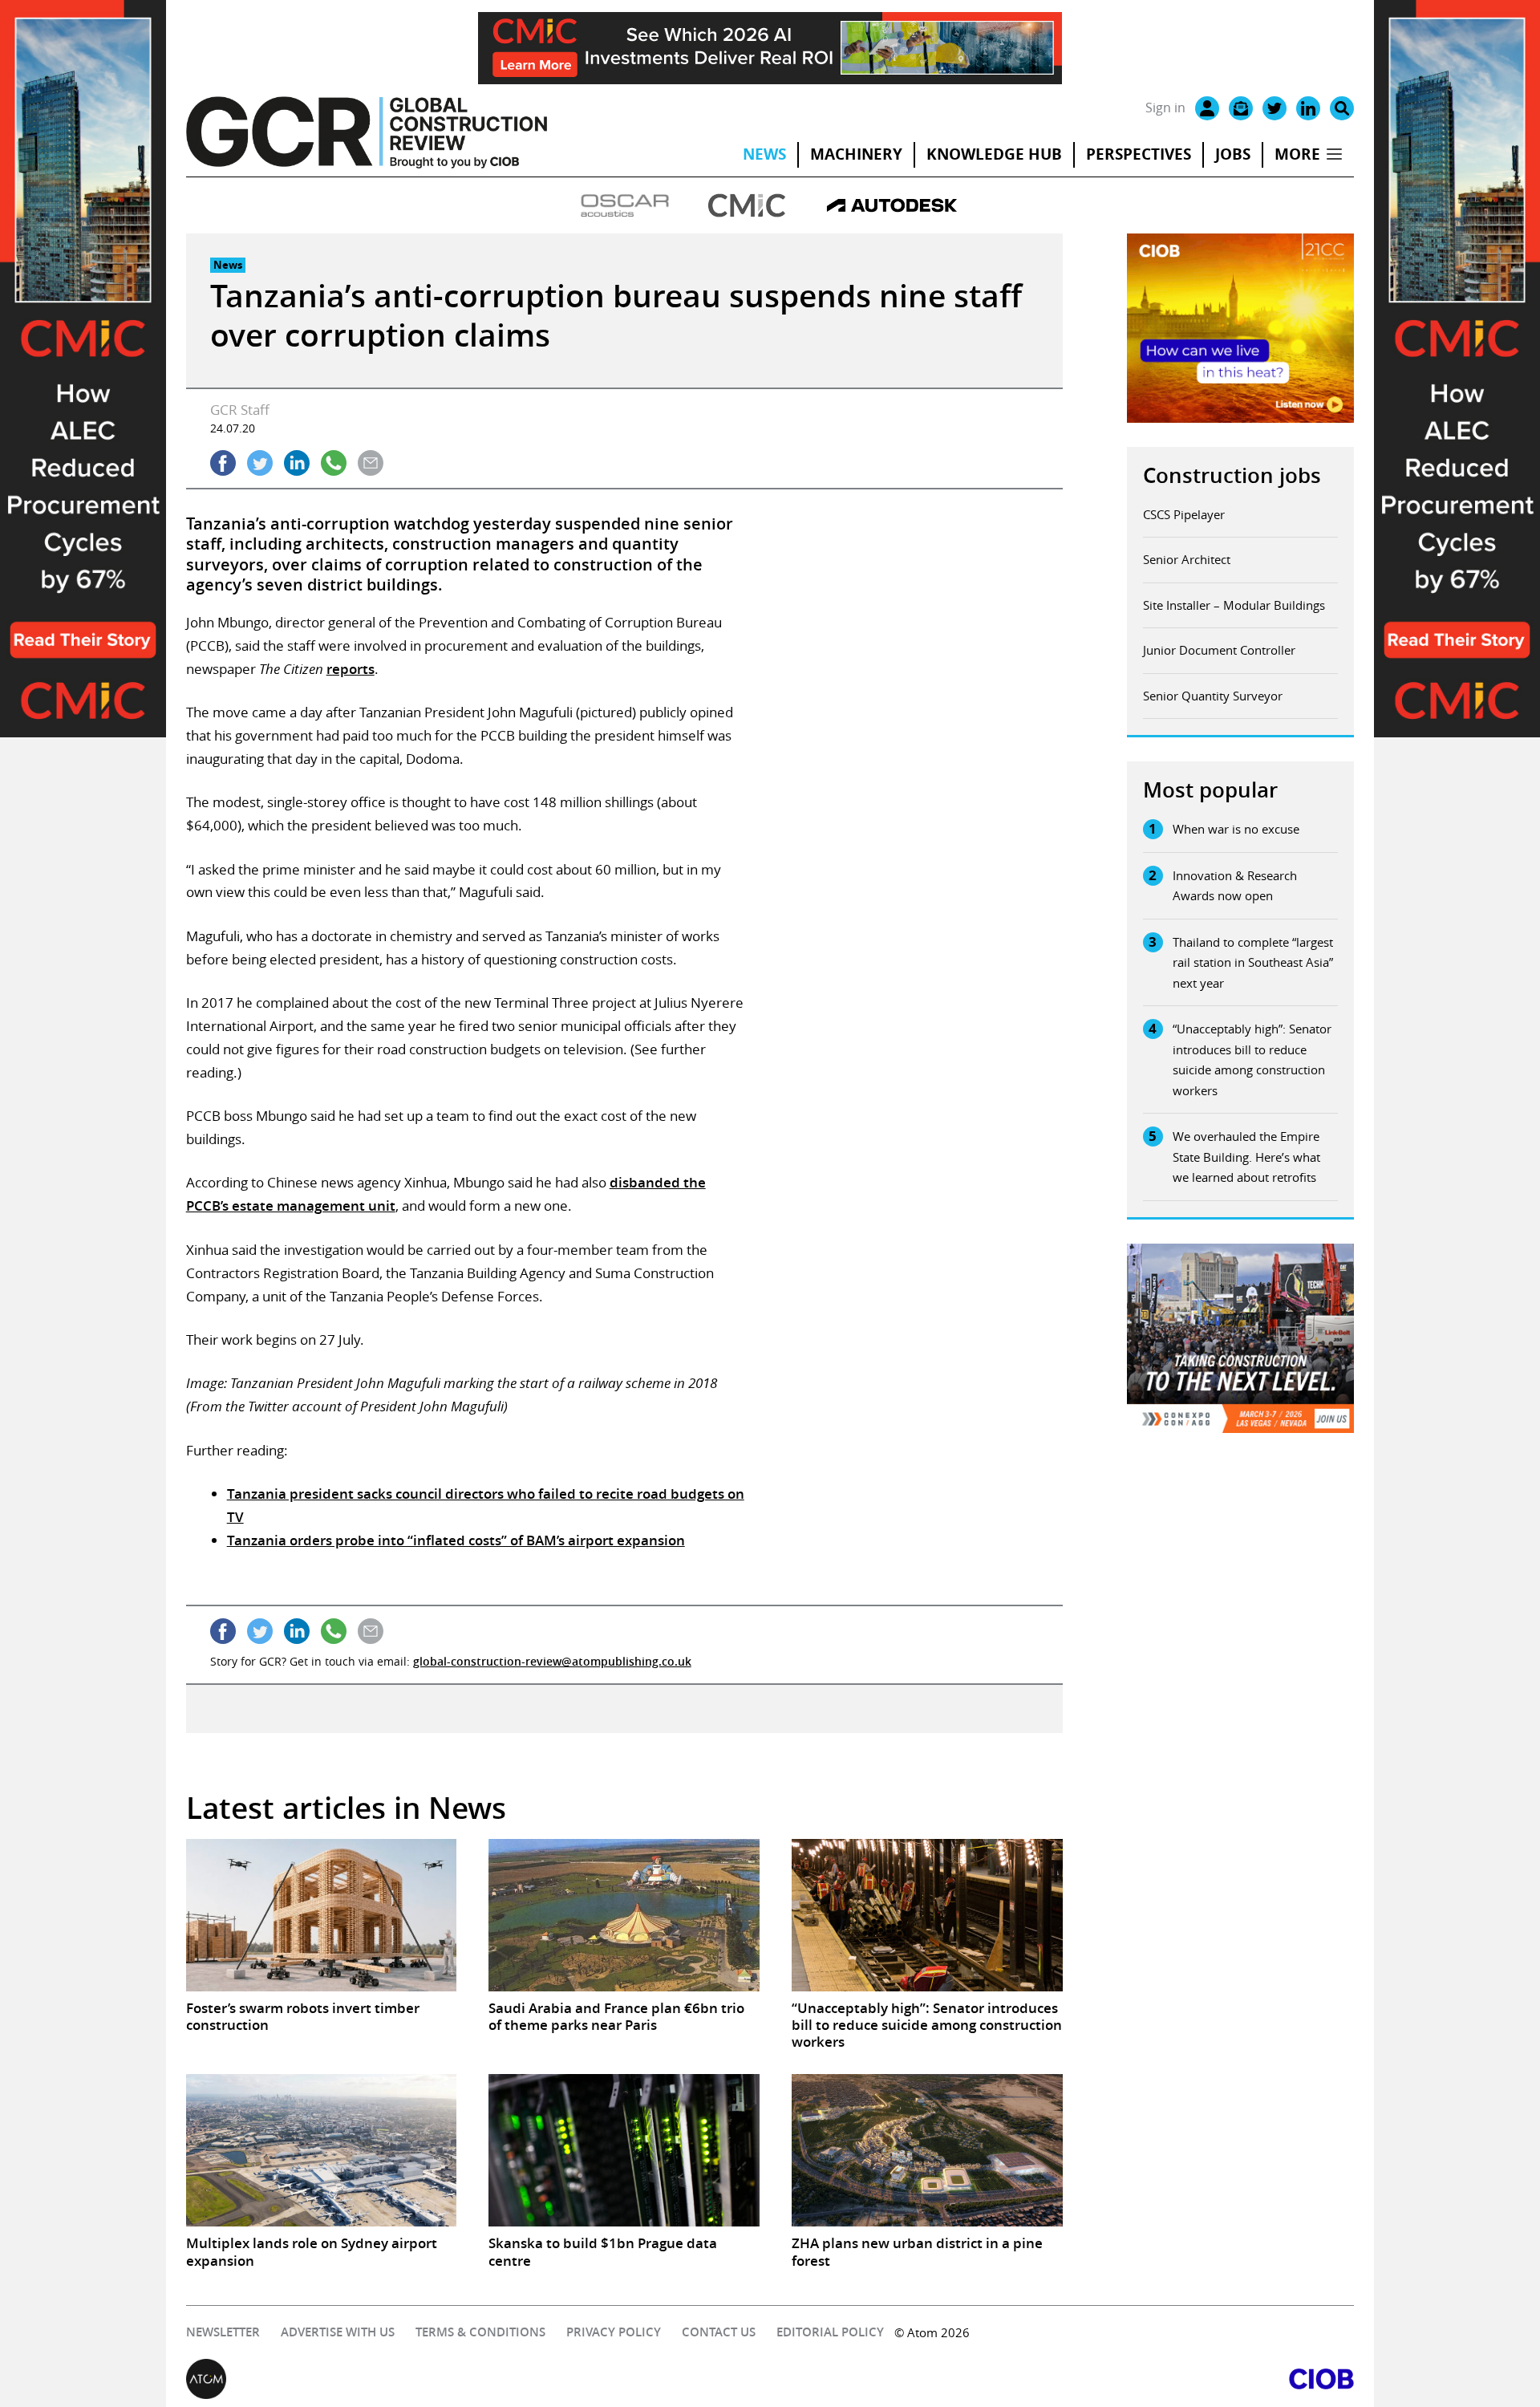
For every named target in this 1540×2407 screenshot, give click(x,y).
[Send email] (371, 463)
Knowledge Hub (994, 154)
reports (351, 669)
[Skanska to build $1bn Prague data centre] (624, 2150)
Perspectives (1139, 154)
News (764, 154)
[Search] (1342, 108)
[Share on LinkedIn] (297, 463)
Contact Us (719, 2332)
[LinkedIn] (1308, 108)
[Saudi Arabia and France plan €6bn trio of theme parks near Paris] (624, 1915)
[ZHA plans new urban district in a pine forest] (927, 2150)
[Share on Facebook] (223, 463)
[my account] (1207, 108)
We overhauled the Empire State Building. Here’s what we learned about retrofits (1246, 1157)
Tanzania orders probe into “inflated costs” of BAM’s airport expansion (456, 1540)
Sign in (1165, 108)
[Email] (1241, 108)
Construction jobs (1232, 475)
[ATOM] (478, 2379)
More (1297, 154)
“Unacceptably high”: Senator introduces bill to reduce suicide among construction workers (1252, 1059)
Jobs (1233, 154)
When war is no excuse (1236, 829)
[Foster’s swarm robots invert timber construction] (322, 1915)
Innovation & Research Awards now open (1235, 886)
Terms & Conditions (480, 2332)
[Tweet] (260, 463)
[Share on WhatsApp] (334, 463)
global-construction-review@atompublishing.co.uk (552, 1661)
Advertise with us (338, 2332)
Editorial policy (830, 2332)
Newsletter (223, 2332)
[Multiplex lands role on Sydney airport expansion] (322, 2150)
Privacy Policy (614, 2332)
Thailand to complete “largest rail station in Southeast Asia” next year (1253, 962)
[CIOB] (1062, 2379)
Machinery (856, 154)
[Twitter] (1275, 108)
